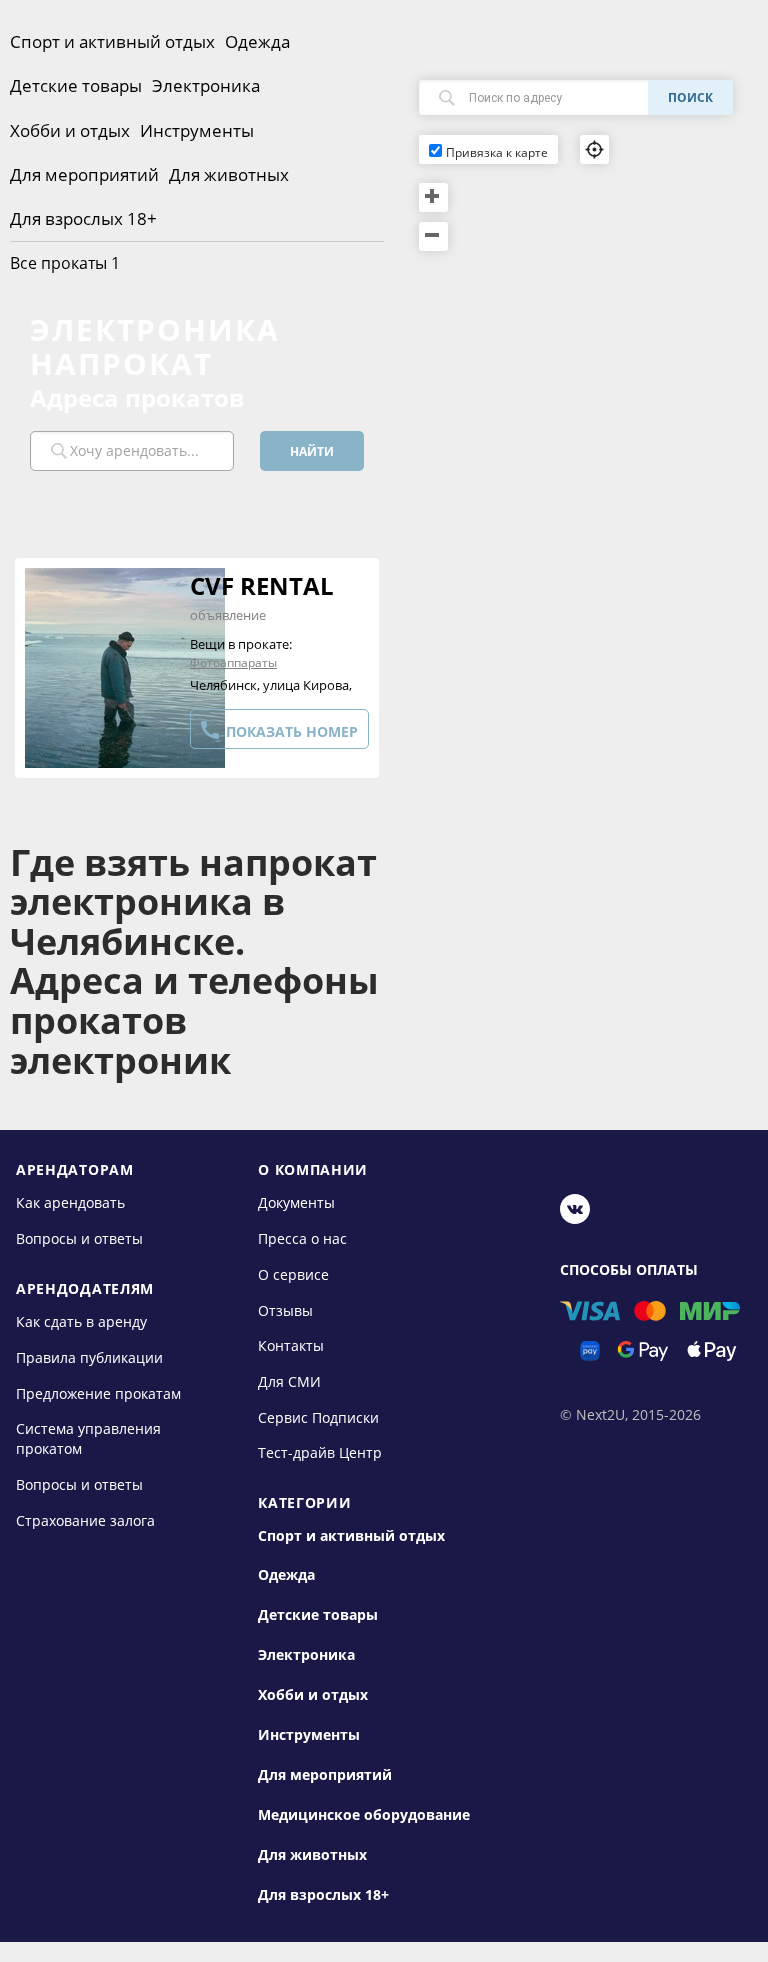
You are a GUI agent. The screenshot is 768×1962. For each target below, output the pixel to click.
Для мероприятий (84, 174)
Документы (296, 1202)
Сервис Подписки (318, 1417)
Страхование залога (85, 1519)
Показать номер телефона (278, 733)
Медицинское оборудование (364, 1815)
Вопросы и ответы (79, 1238)
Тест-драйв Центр (320, 1452)
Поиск (690, 97)
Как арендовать (70, 1202)
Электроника (206, 85)
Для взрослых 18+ (83, 218)
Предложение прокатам (98, 1392)
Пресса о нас (302, 1238)
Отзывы (285, 1309)
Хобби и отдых (70, 130)
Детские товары (76, 85)
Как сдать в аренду (81, 1321)
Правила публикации (89, 1357)
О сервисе (293, 1274)
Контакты (291, 1345)
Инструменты (197, 130)
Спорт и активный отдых (112, 41)
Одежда (257, 41)
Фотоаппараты (233, 662)
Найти (312, 451)
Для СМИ (289, 1381)
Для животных (229, 174)
